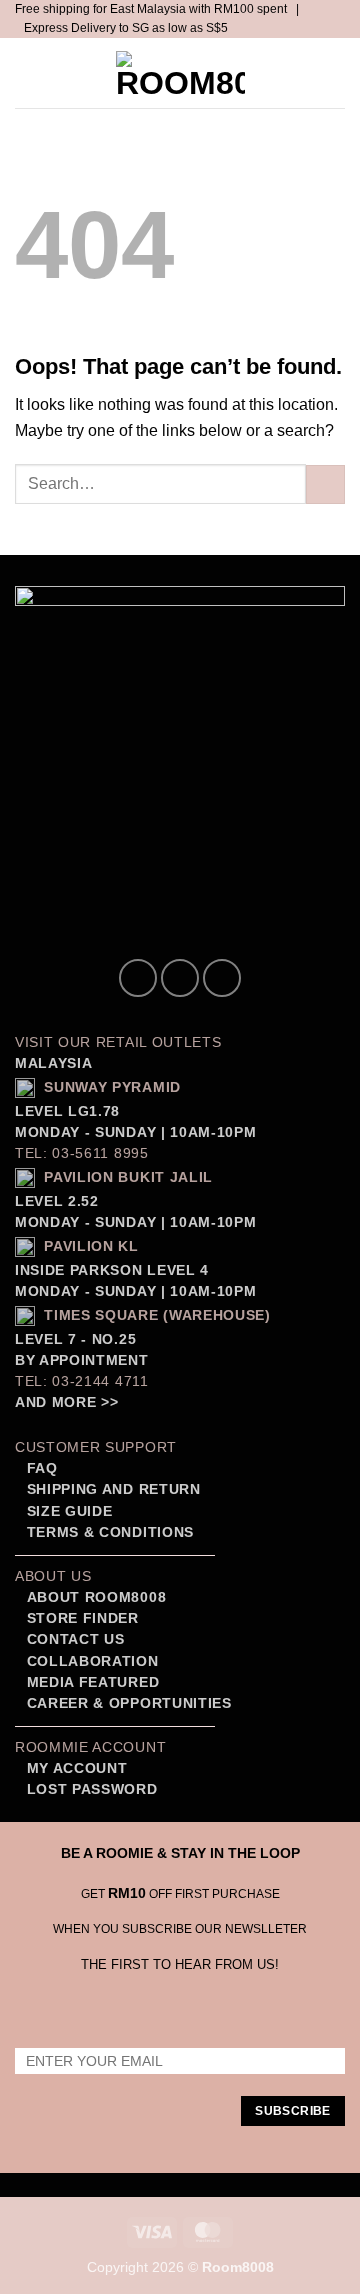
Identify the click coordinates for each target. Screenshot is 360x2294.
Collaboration (93, 1661)
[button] (33, 73)
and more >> (66, 1402)
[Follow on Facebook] (138, 978)
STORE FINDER (83, 1618)
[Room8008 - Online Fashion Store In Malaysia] (180, 73)
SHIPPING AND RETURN (114, 1489)
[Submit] (325, 484)
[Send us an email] (222, 978)
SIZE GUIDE (67, 1511)
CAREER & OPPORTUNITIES (129, 1703)
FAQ (40, 1468)
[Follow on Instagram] (180, 978)
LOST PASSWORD (92, 1789)
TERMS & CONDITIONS (108, 1532)
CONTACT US (76, 1639)
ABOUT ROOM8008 (97, 1597)
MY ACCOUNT (77, 1768)
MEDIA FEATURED (90, 1682)
